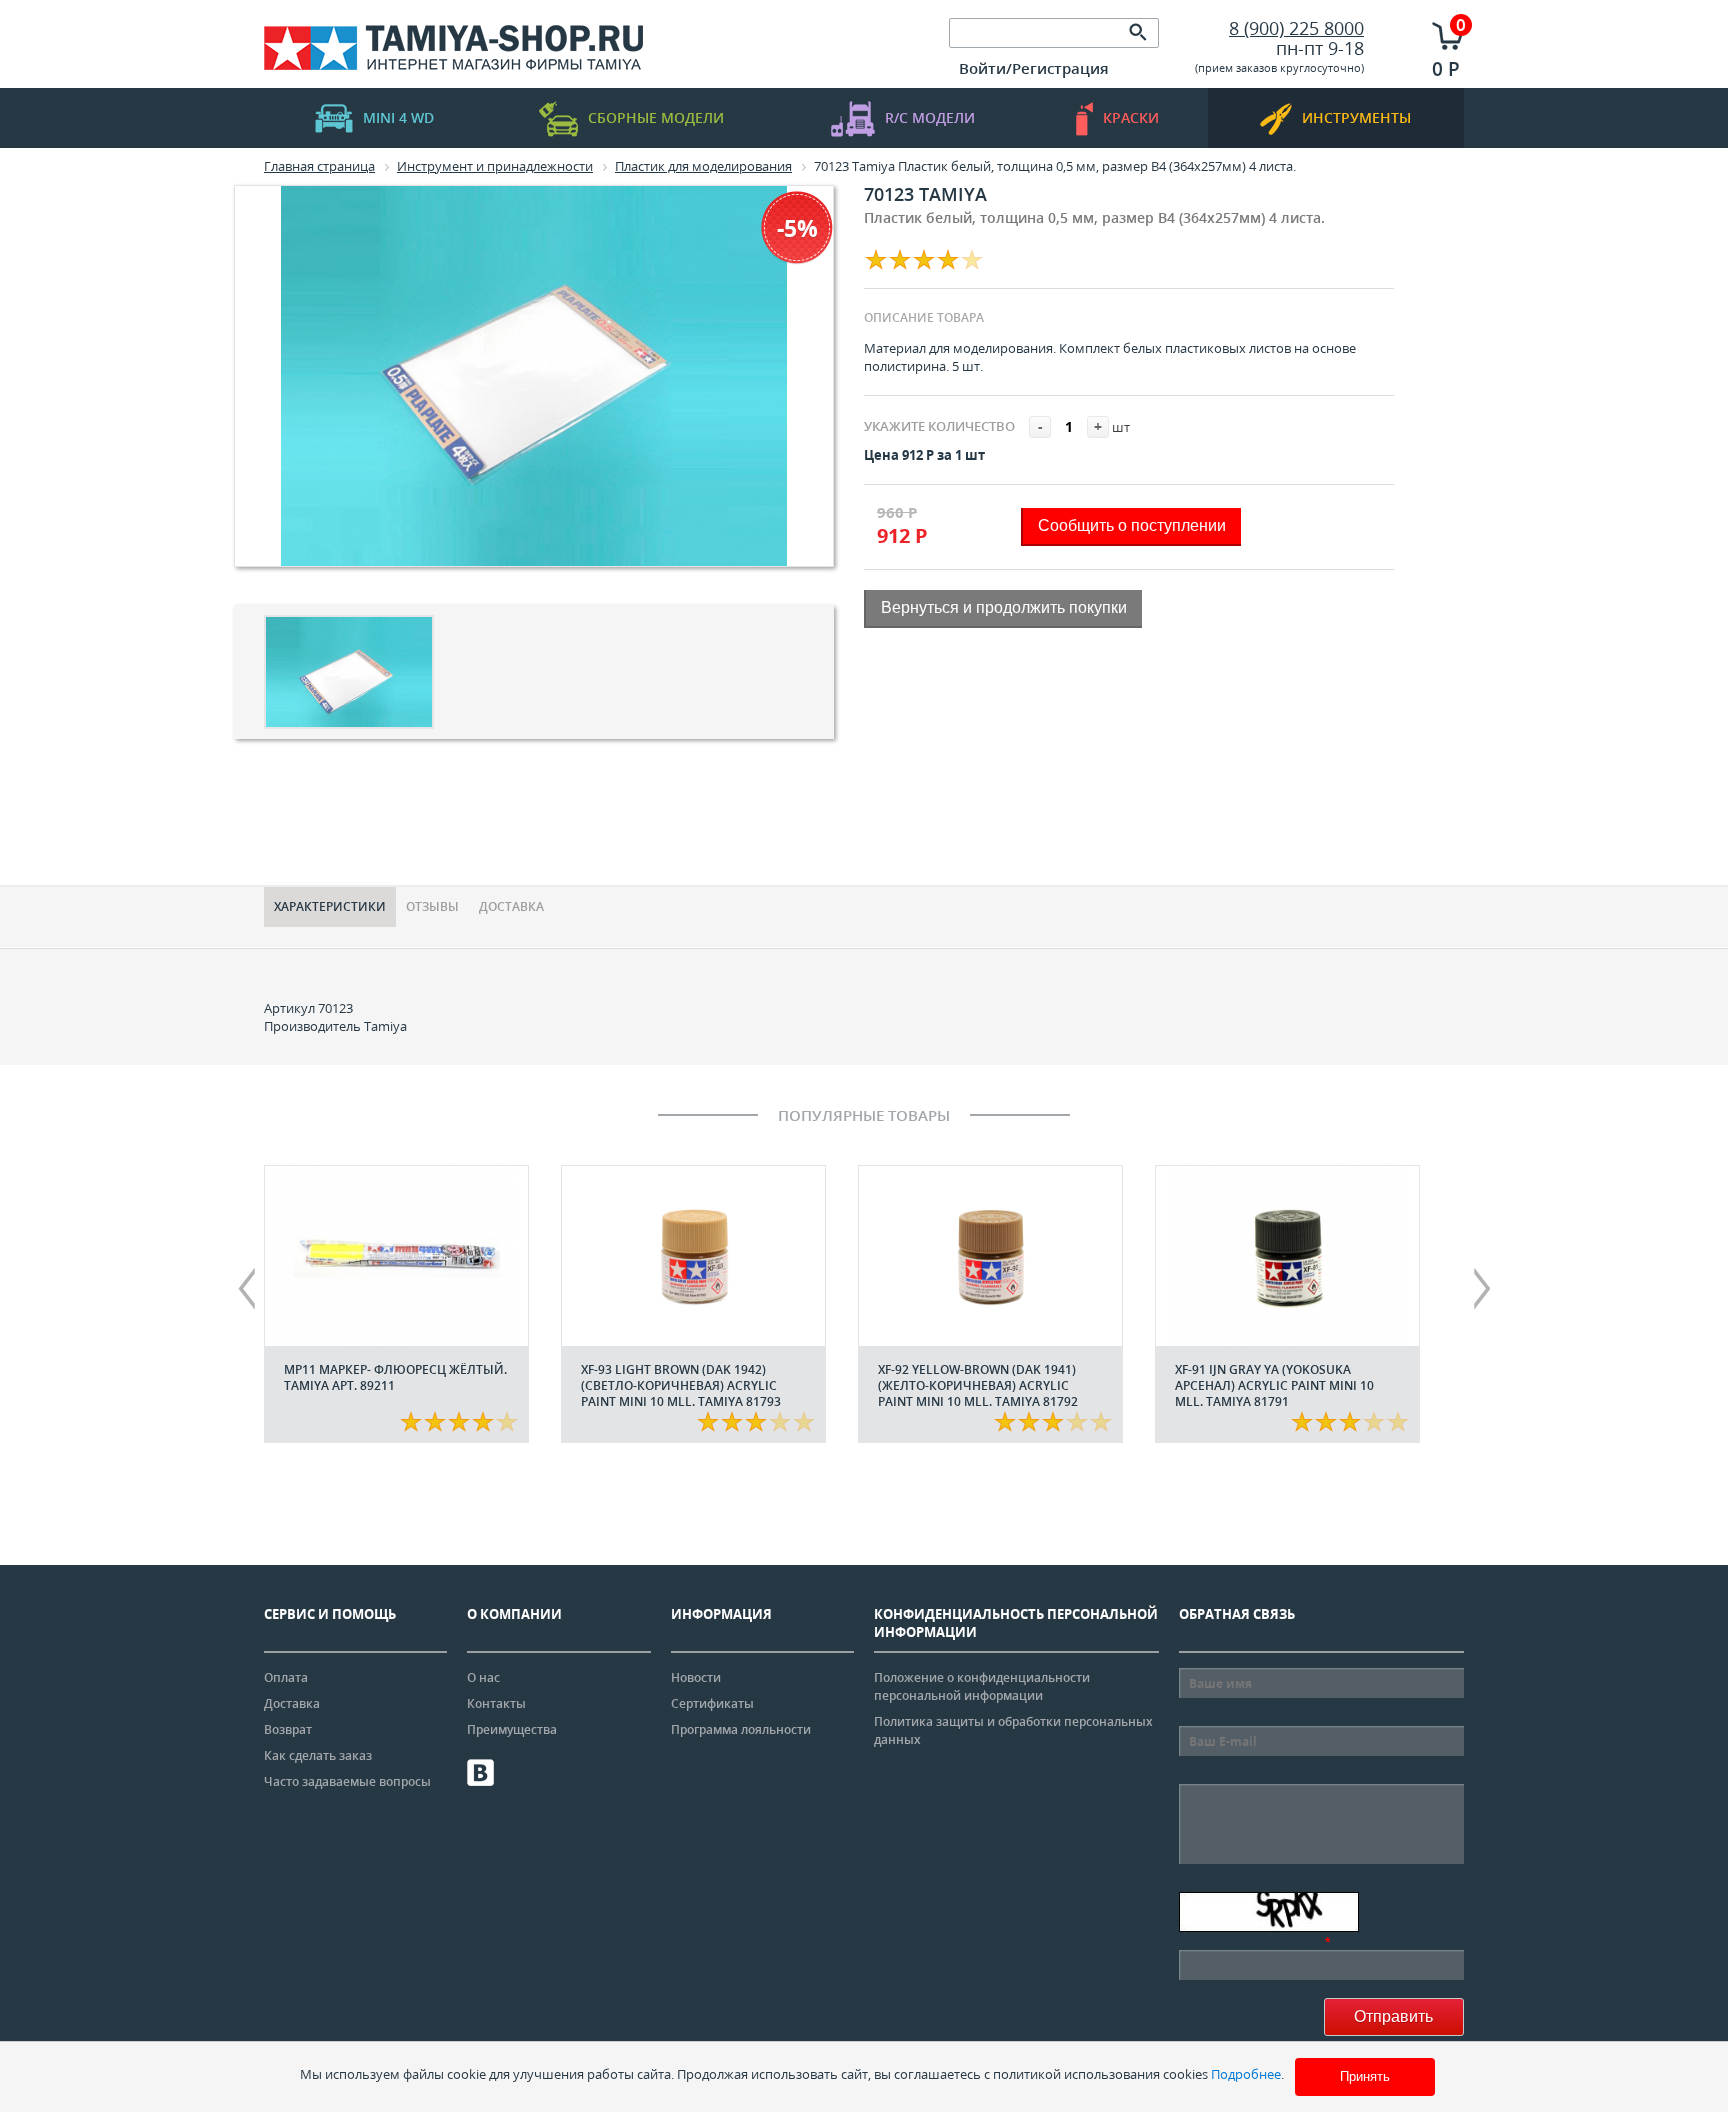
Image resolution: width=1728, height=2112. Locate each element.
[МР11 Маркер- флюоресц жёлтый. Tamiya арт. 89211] (396, 1256)
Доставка (511, 906)
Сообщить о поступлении (1132, 525)
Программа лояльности (741, 1729)
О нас (483, 1677)
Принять (1365, 2076)
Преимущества (512, 1729)
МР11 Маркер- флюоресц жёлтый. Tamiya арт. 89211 (395, 1377)
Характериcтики (330, 906)
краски (1131, 117)
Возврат (288, 1729)
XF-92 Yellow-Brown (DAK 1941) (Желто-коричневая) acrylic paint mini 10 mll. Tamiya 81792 (978, 1385)
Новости (696, 1677)
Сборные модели (656, 117)
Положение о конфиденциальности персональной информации (982, 1686)
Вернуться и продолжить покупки (1004, 607)
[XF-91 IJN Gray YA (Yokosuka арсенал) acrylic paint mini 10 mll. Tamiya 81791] (1287, 1256)
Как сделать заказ (318, 1755)
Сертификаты (712, 1703)
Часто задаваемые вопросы (347, 1781)
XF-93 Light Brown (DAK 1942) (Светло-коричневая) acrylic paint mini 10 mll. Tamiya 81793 (681, 1385)
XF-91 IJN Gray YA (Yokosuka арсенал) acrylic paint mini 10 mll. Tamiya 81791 (1274, 1385)
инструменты (1356, 117)
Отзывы (432, 906)
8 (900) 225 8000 (1296, 28)
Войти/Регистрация (1034, 68)
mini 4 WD (398, 117)
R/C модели (930, 117)
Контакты (496, 1703)
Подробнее (1246, 2074)
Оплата (286, 1677)
